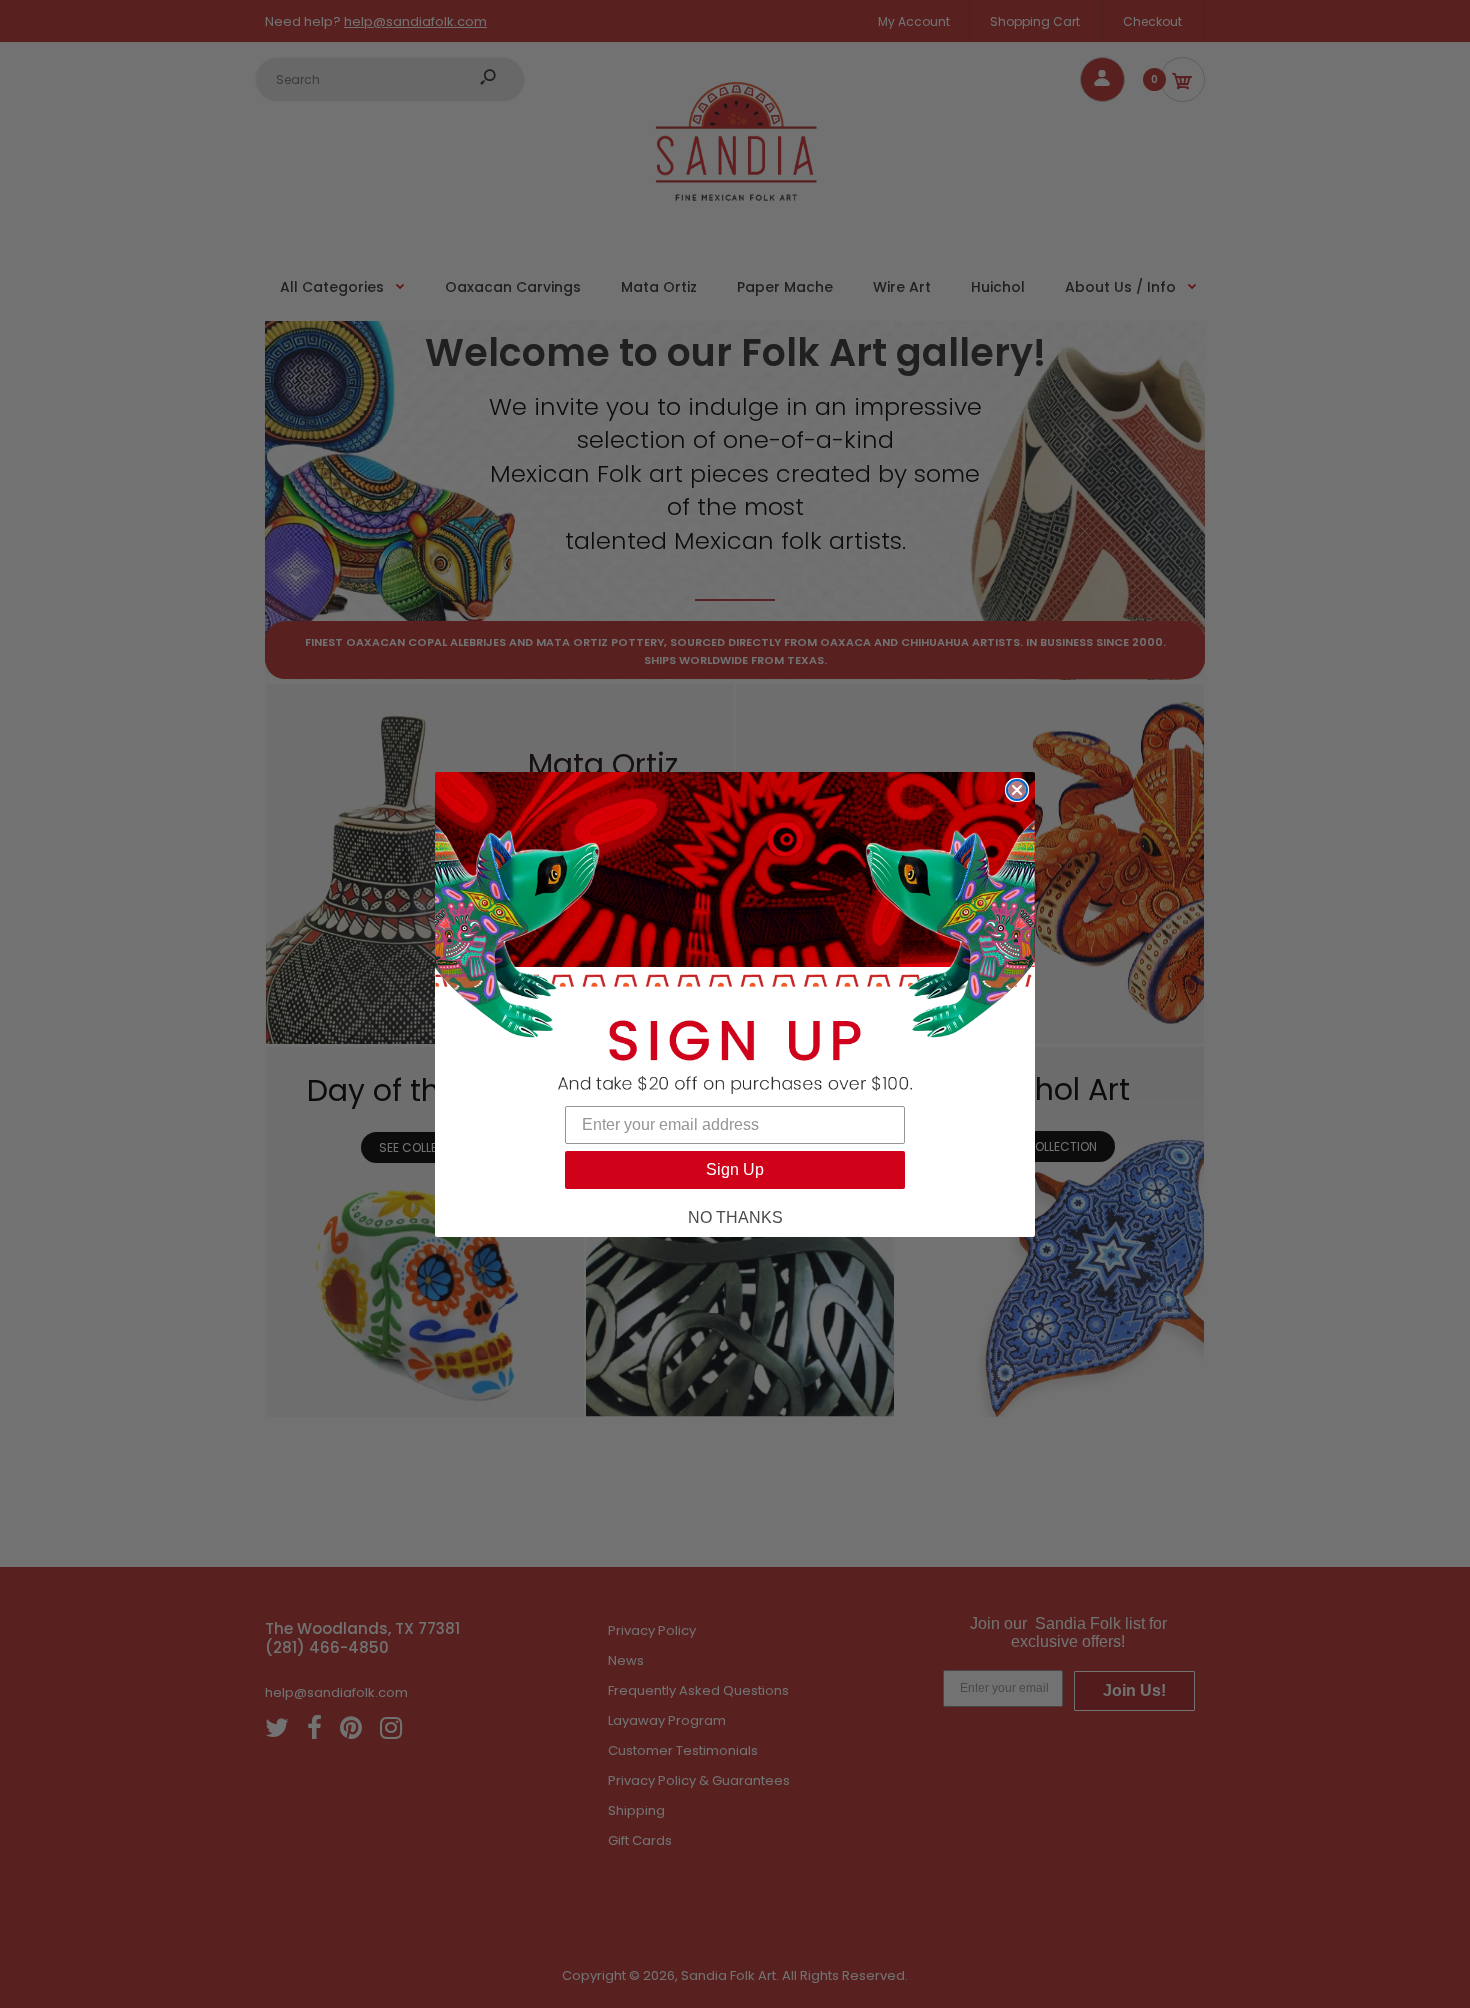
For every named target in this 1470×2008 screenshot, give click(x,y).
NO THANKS (735, 1217)
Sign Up (735, 1169)
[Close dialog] (1017, 790)
